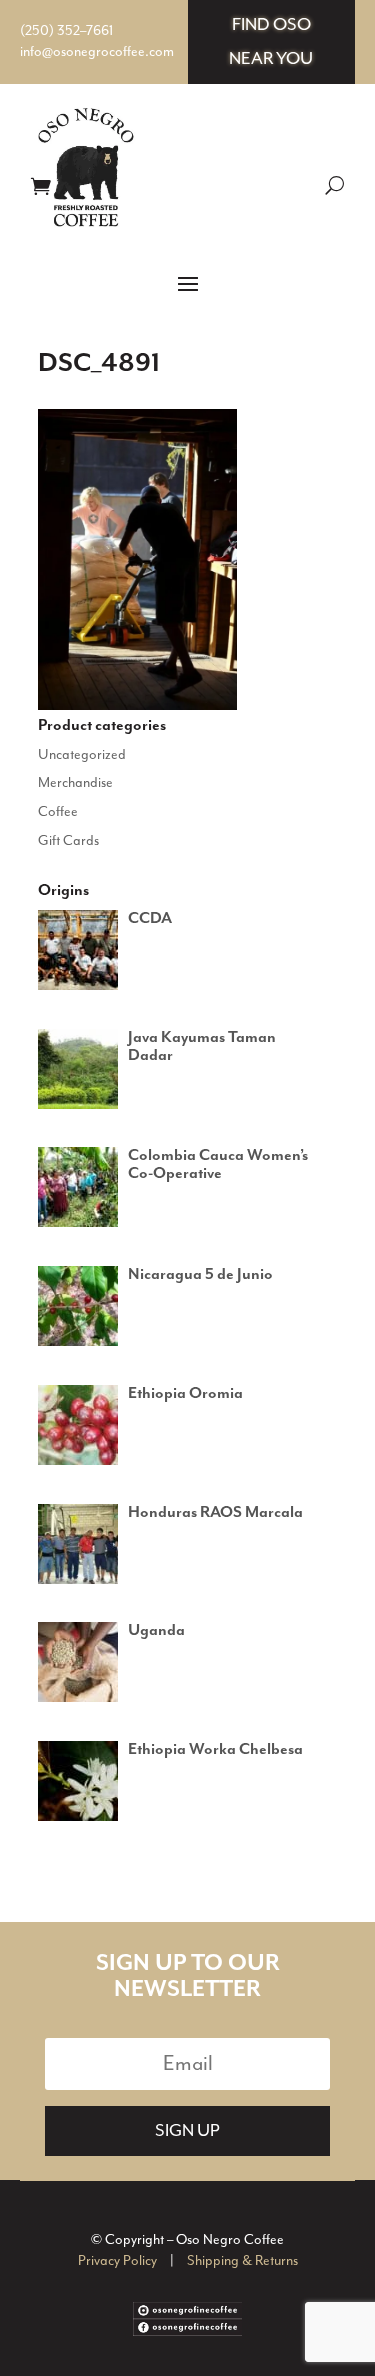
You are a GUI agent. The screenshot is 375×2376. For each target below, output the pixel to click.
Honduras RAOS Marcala (215, 1513)
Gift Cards (68, 841)
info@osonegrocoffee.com (97, 52)
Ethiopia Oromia (185, 1394)
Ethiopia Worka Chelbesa (215, 1750)
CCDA (150, 919)
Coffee (58, 812)
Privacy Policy (117, 2261)
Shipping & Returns (242, 2261)
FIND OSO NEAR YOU (271, 42)
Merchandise (75, 783)
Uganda (156, 1631)
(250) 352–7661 (66, 31)
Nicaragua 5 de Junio (200, 1275)
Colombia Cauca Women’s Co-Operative (218, 1165)
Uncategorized (82, 755)
